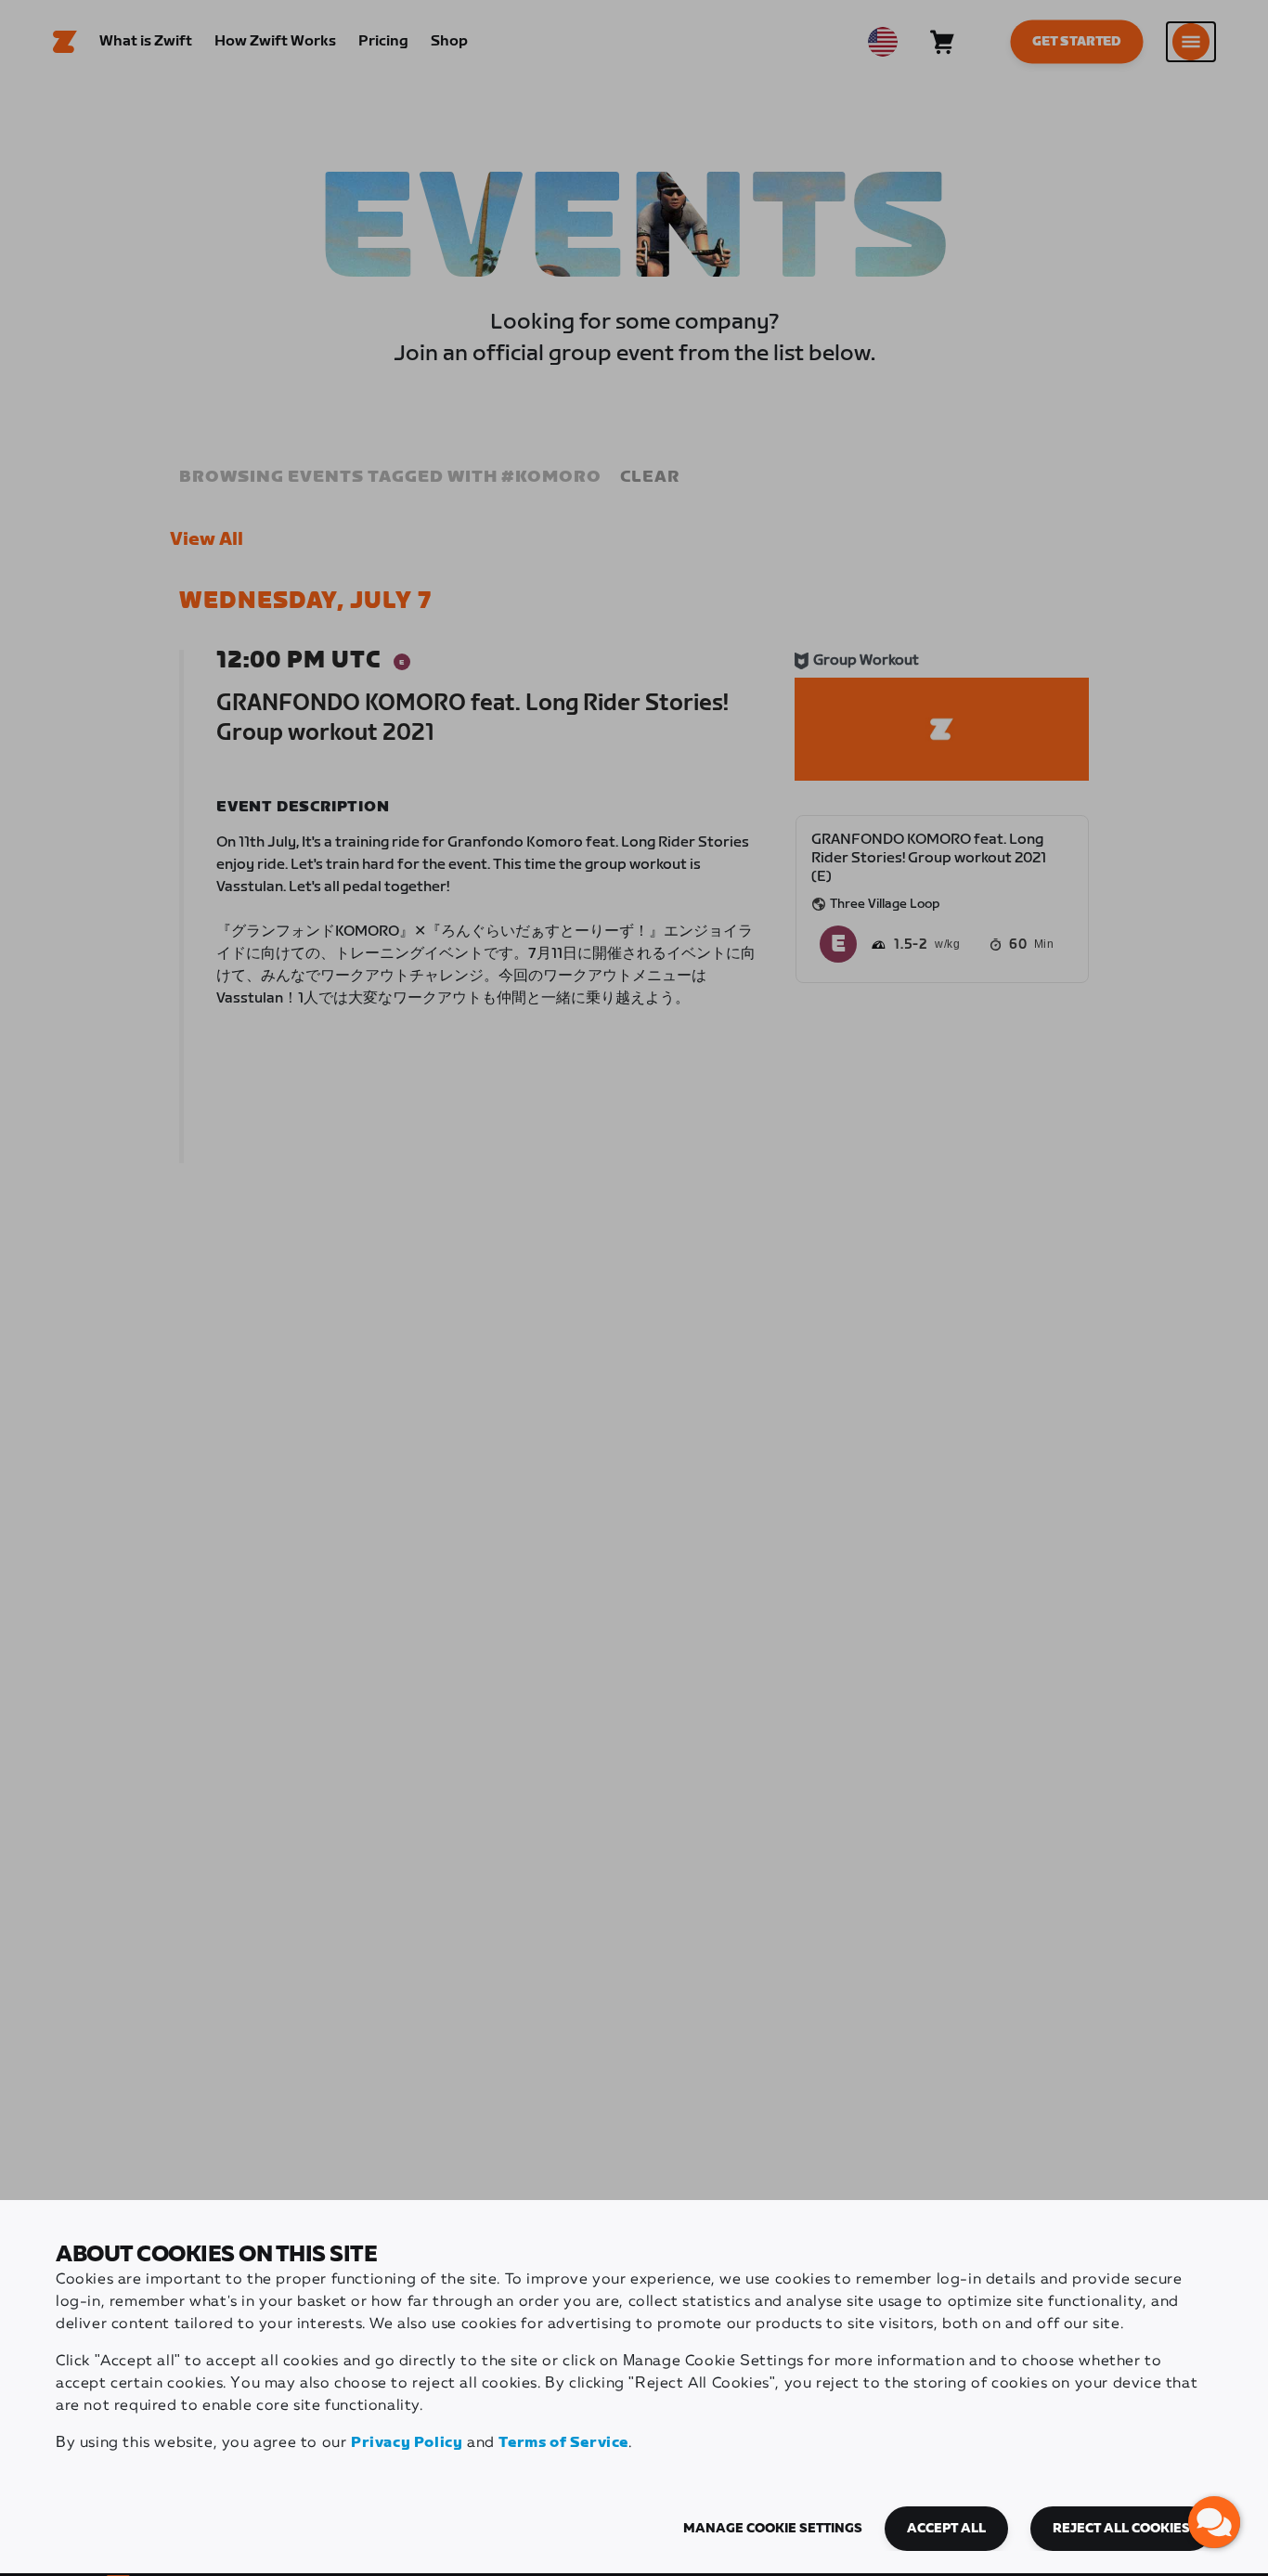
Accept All (946, 2529)
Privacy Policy (407, 2443)
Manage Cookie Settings (773, 2529)
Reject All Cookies (1121, 2529)
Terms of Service (563, 2443)
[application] (1214, 2522)
